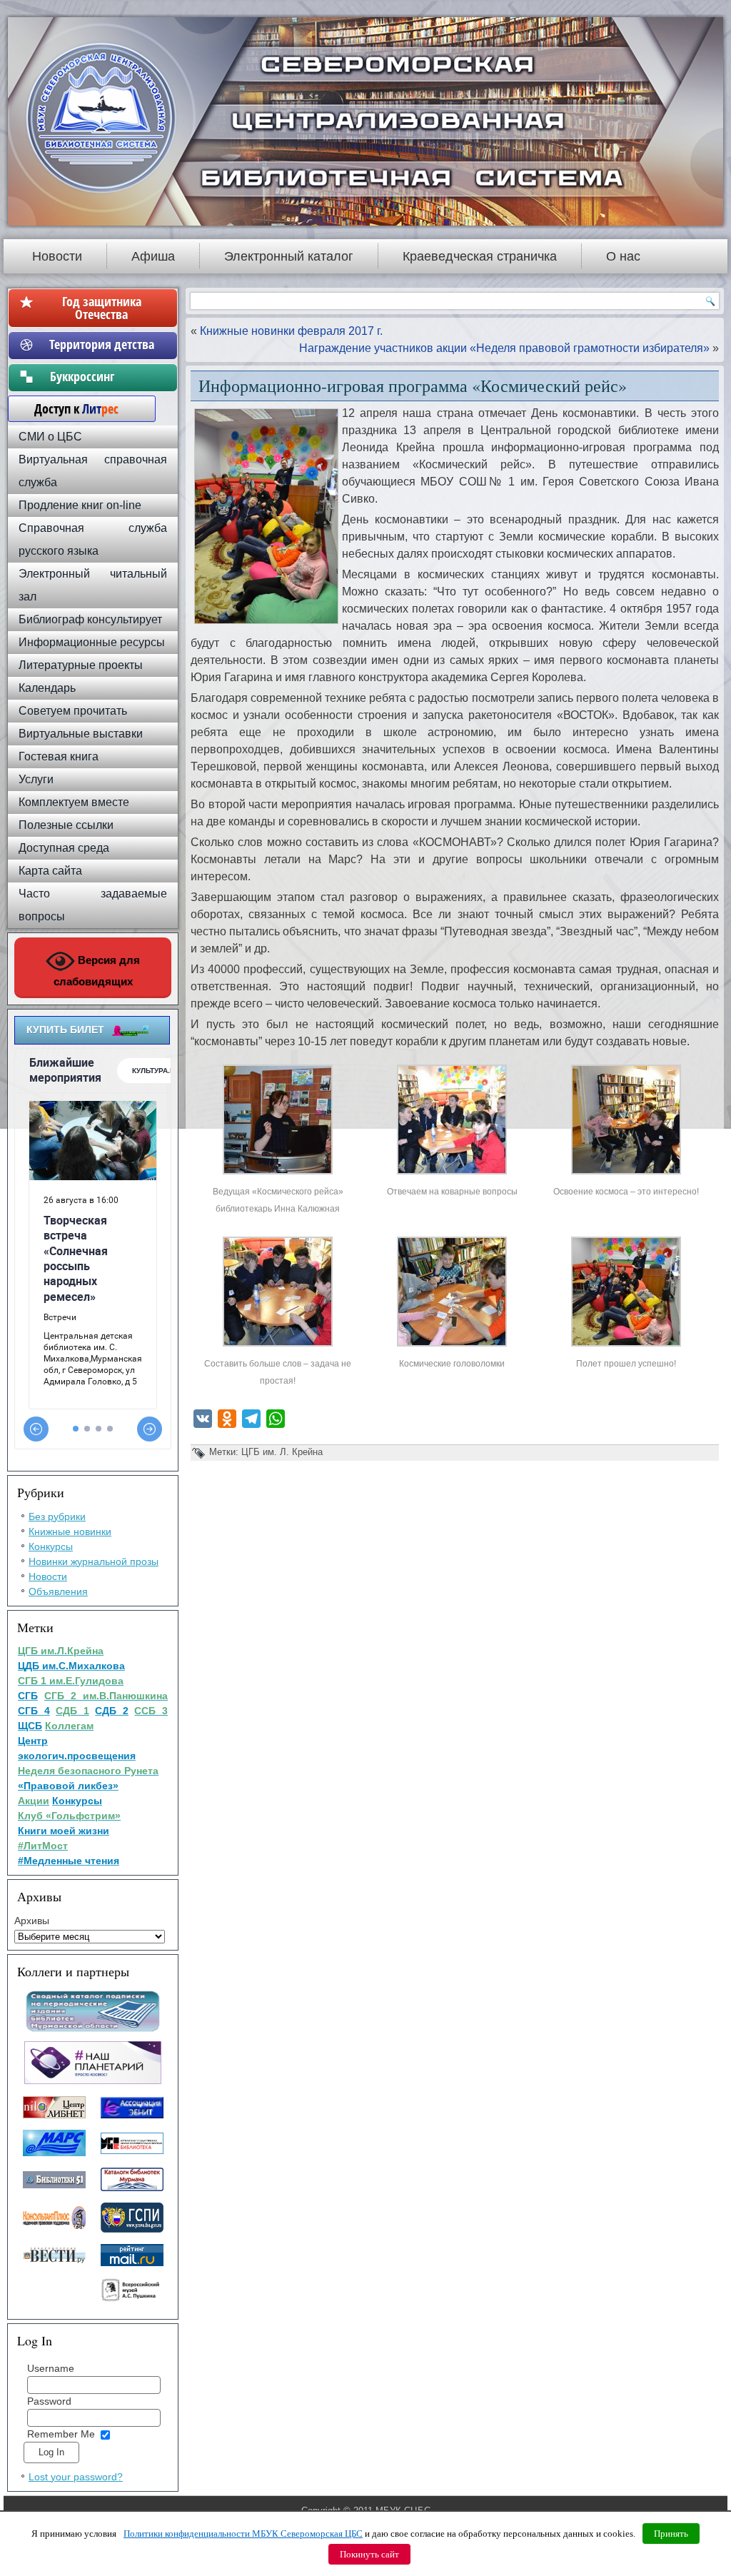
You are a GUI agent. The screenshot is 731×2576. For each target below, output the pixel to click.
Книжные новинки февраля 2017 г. (291, 331)
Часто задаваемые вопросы (93, 905)
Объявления (58, 1591)
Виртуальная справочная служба (93, 471)
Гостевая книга (59, 756)
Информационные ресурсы (92, 642)
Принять (671, 2534)
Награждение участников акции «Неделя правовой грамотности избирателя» (504, 348)
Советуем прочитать (73, 711)
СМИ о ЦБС (50, 437)
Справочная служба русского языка (93, 539)
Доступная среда (64, 848)
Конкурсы (51, 1546)
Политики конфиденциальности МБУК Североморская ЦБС (243, 2534)
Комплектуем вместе (74, 802)
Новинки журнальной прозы (94, 1561)
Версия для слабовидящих (97, 971)
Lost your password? (76, 2477)
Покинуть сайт (369, 2554)
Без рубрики (57, 1516)
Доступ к (69, 408)
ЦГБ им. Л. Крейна (282, 1452)
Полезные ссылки (66, 825)
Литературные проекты (81, 665)
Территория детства (102, 344)
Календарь (47, 688)
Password (49, 2401)
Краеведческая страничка (480, 256)
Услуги (36, 779)
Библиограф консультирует (90, 619)
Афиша (153, 256)
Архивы (32, 1921)
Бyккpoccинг (102, 376)
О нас (623, 256)
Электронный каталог (289, 256)
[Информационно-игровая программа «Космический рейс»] (278, 1174)
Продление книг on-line (80, 505)
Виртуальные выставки (81, 734)
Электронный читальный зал (93, 585)
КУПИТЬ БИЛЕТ (65, 1030)
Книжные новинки (70, 1531)
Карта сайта (50, 871)
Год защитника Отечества (102, 308)
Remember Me (61, 2434)
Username (51, 2368)
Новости (57, 256)
